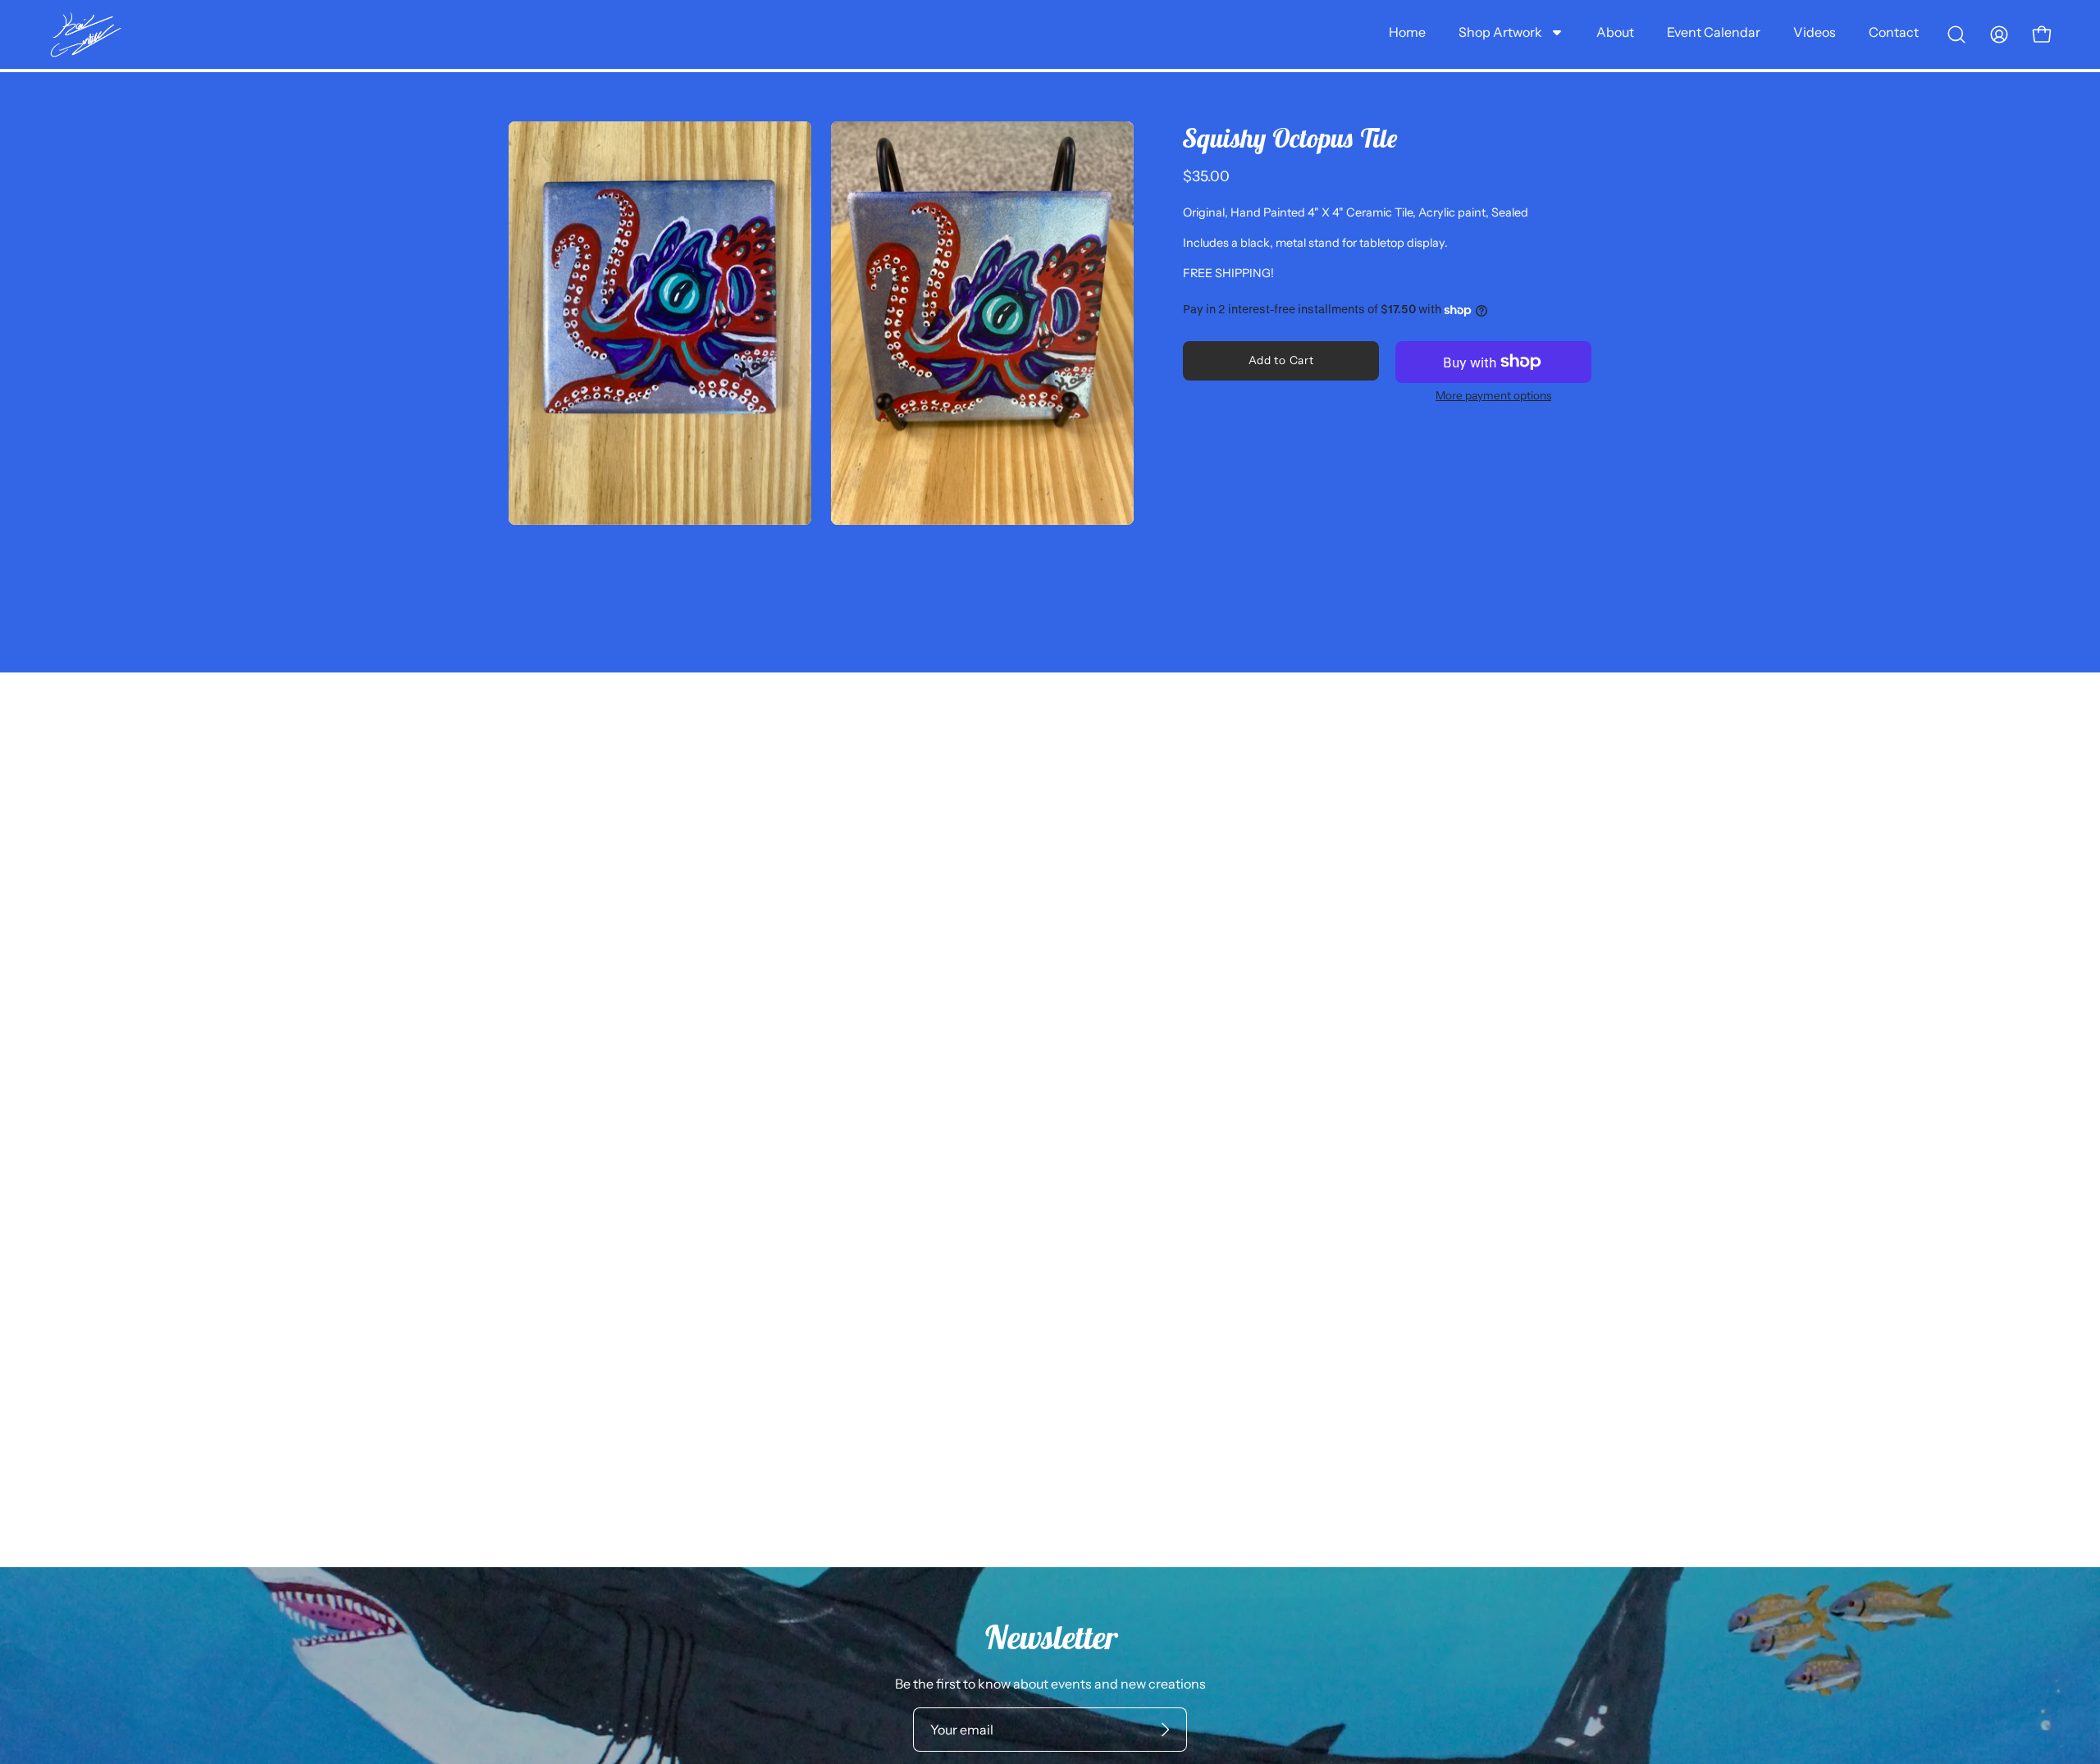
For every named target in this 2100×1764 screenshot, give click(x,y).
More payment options (1493, 395)
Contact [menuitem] (1894, 32)
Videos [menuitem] (1815, 32)
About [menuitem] (1615, 32)
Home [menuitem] (1407, 32)
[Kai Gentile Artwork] (86, 35)
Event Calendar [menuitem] (1714, 32)
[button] (1956, 34)
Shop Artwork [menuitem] (1500, 32)
